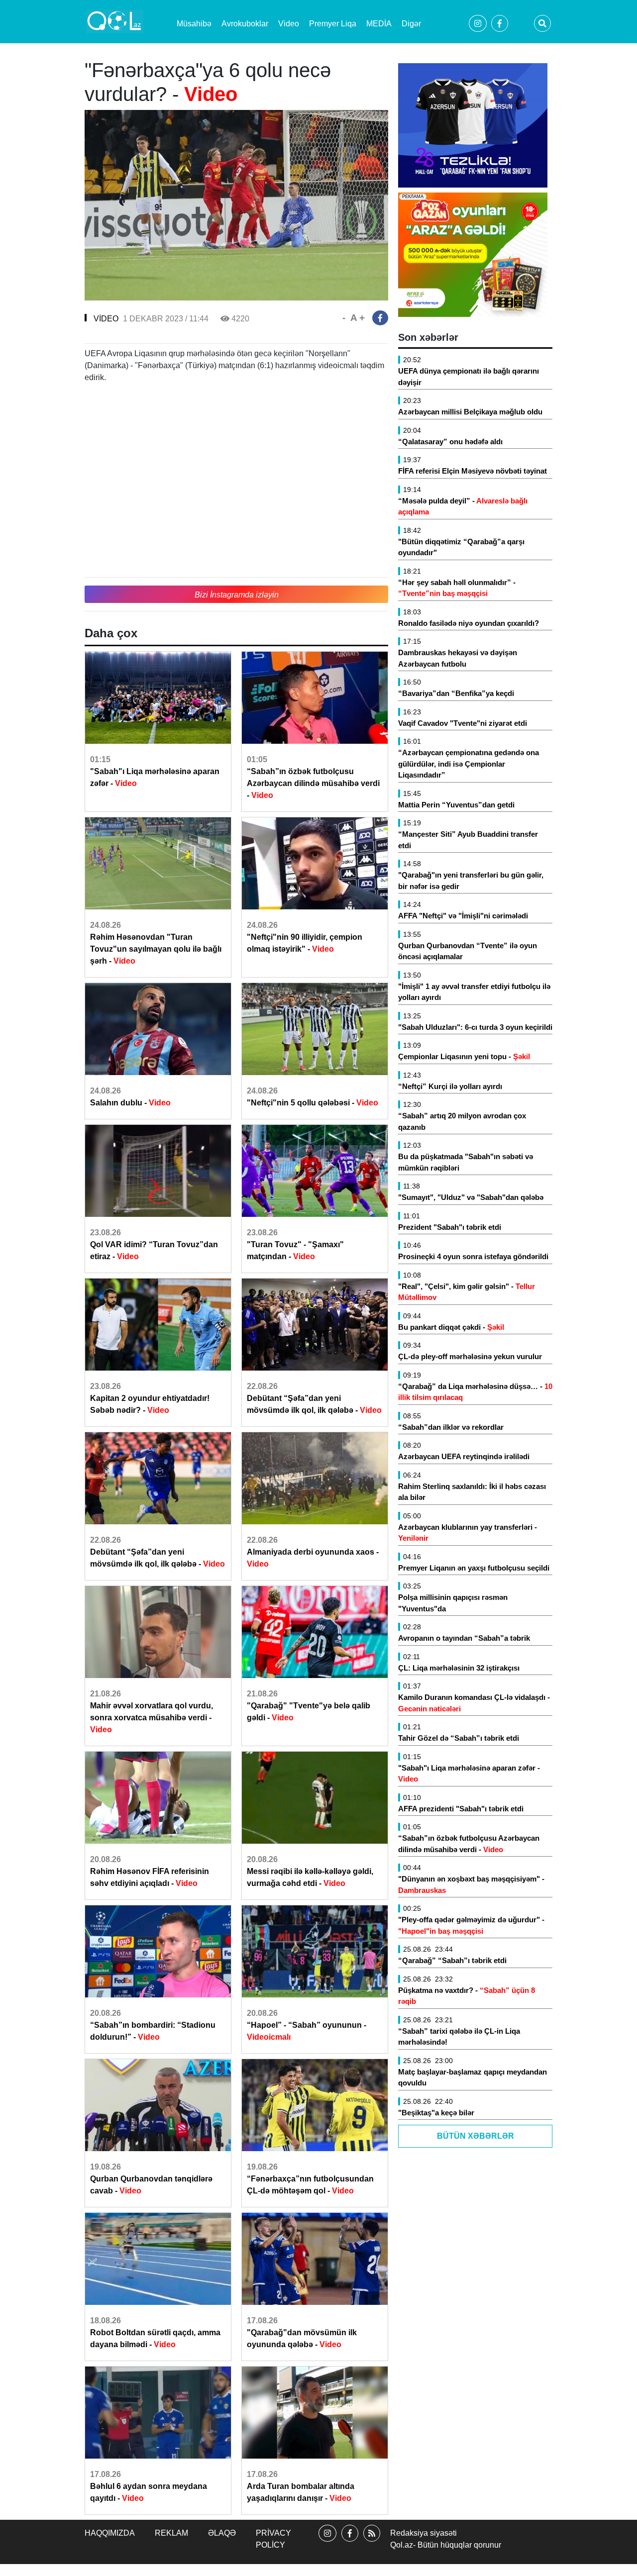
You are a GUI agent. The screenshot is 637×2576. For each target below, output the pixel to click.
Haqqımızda (110, 2533)
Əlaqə (222, 2533)
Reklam (171, 2533)
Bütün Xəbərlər (476, 2136)
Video (289, 24)
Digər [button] (411, 24)
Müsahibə (194, 24)
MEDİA (379, 24)
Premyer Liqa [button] (333, 24)
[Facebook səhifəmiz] (350, 2542)
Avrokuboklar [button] (245, 24)
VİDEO (106, 319)
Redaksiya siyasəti (424, 2533)
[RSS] (372, 2542)
